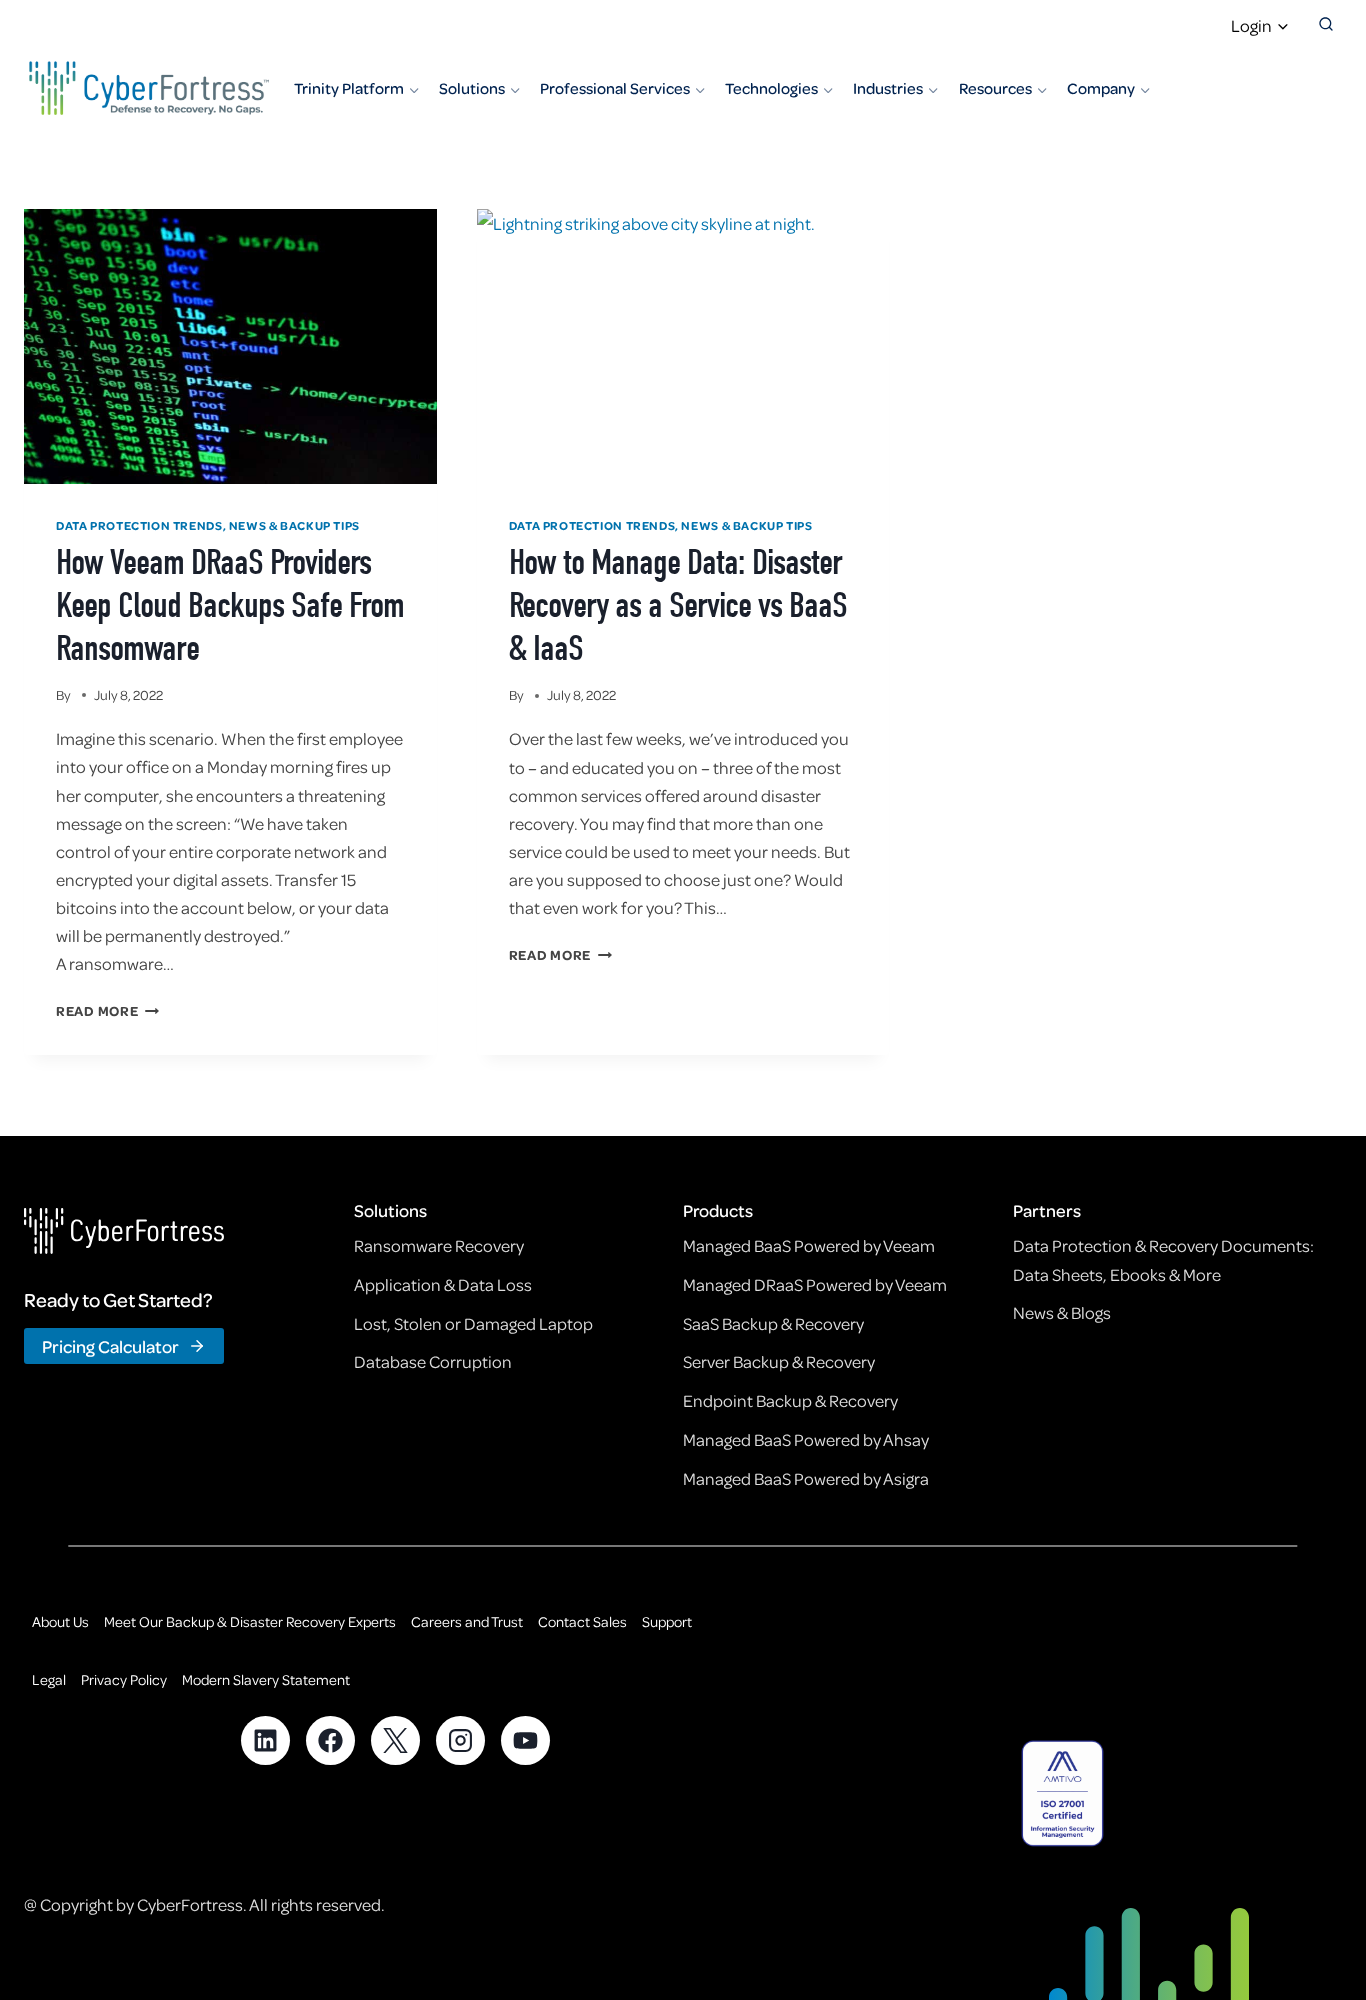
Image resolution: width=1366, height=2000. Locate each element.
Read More (107, 1010)
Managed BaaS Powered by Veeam (809, 1245)
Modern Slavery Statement (266, 1679)
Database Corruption (433, 1361)
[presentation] (230, 346)
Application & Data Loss (443, 1284)
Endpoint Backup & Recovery (790, 1400)
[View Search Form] (1326, 25)
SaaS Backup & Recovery (773, 1323)
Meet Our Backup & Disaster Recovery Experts (250, 1621)
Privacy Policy (124, 1679)
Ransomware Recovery (439, 1245)
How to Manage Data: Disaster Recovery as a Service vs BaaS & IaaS (678, 605)
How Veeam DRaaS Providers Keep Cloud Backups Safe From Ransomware (230, 605)
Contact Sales (582, 1621)
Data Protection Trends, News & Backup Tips (208, 525)
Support (667, 1621)
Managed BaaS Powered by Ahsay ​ (807, 1439)
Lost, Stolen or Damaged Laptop (473, 1323)
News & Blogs (1062, 1312)
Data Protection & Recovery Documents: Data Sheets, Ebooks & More (1163, 1259)
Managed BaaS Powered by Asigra (806, 1478)
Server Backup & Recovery (779, 1361)
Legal (49, 1679)
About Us (60, 1621)
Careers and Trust (467, 1621)
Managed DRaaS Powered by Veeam (815, 1284)
